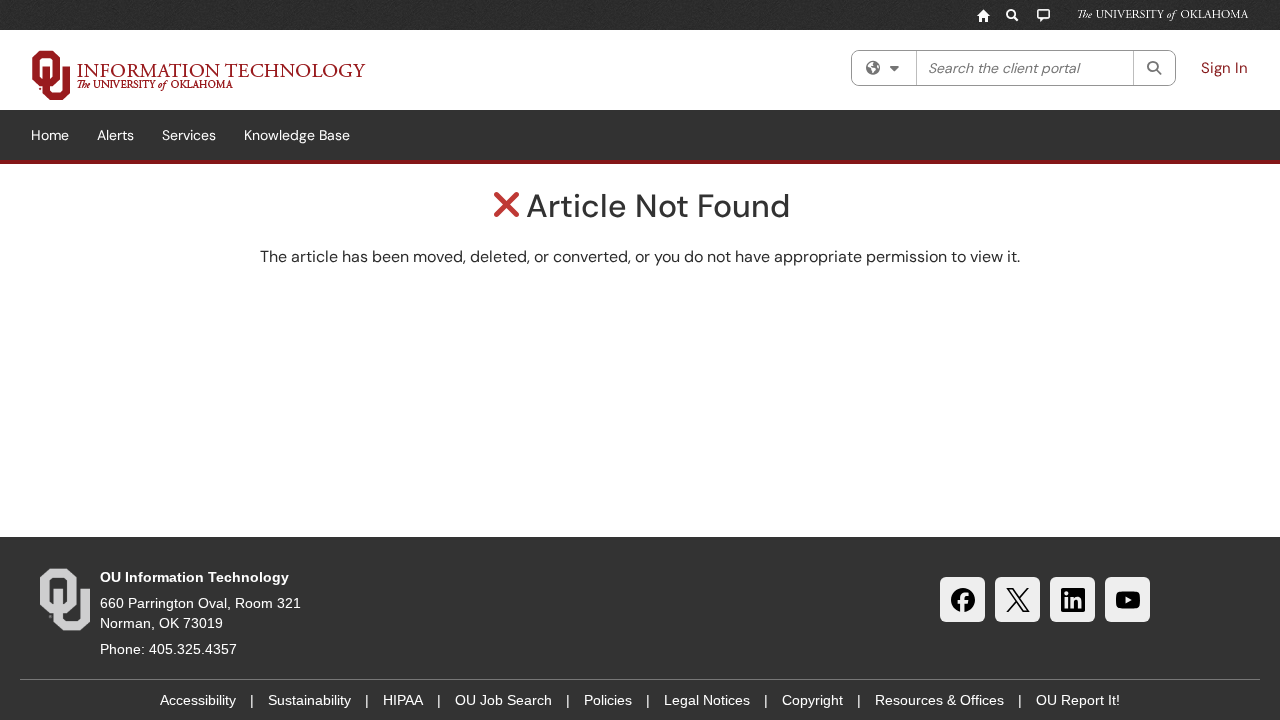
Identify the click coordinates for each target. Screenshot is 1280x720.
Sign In (1224, 68)
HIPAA (403, 700)
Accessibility (198, 700)
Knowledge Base (297, 135)
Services (189, 135)
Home (50, 135)
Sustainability (309, 700)
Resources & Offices (939, 700)
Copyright (812, 700)
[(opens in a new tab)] (199, 75)
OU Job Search (503, 700)
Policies (608, 700)
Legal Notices (707, 700)
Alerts (115, 135)
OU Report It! (1078, 700)
